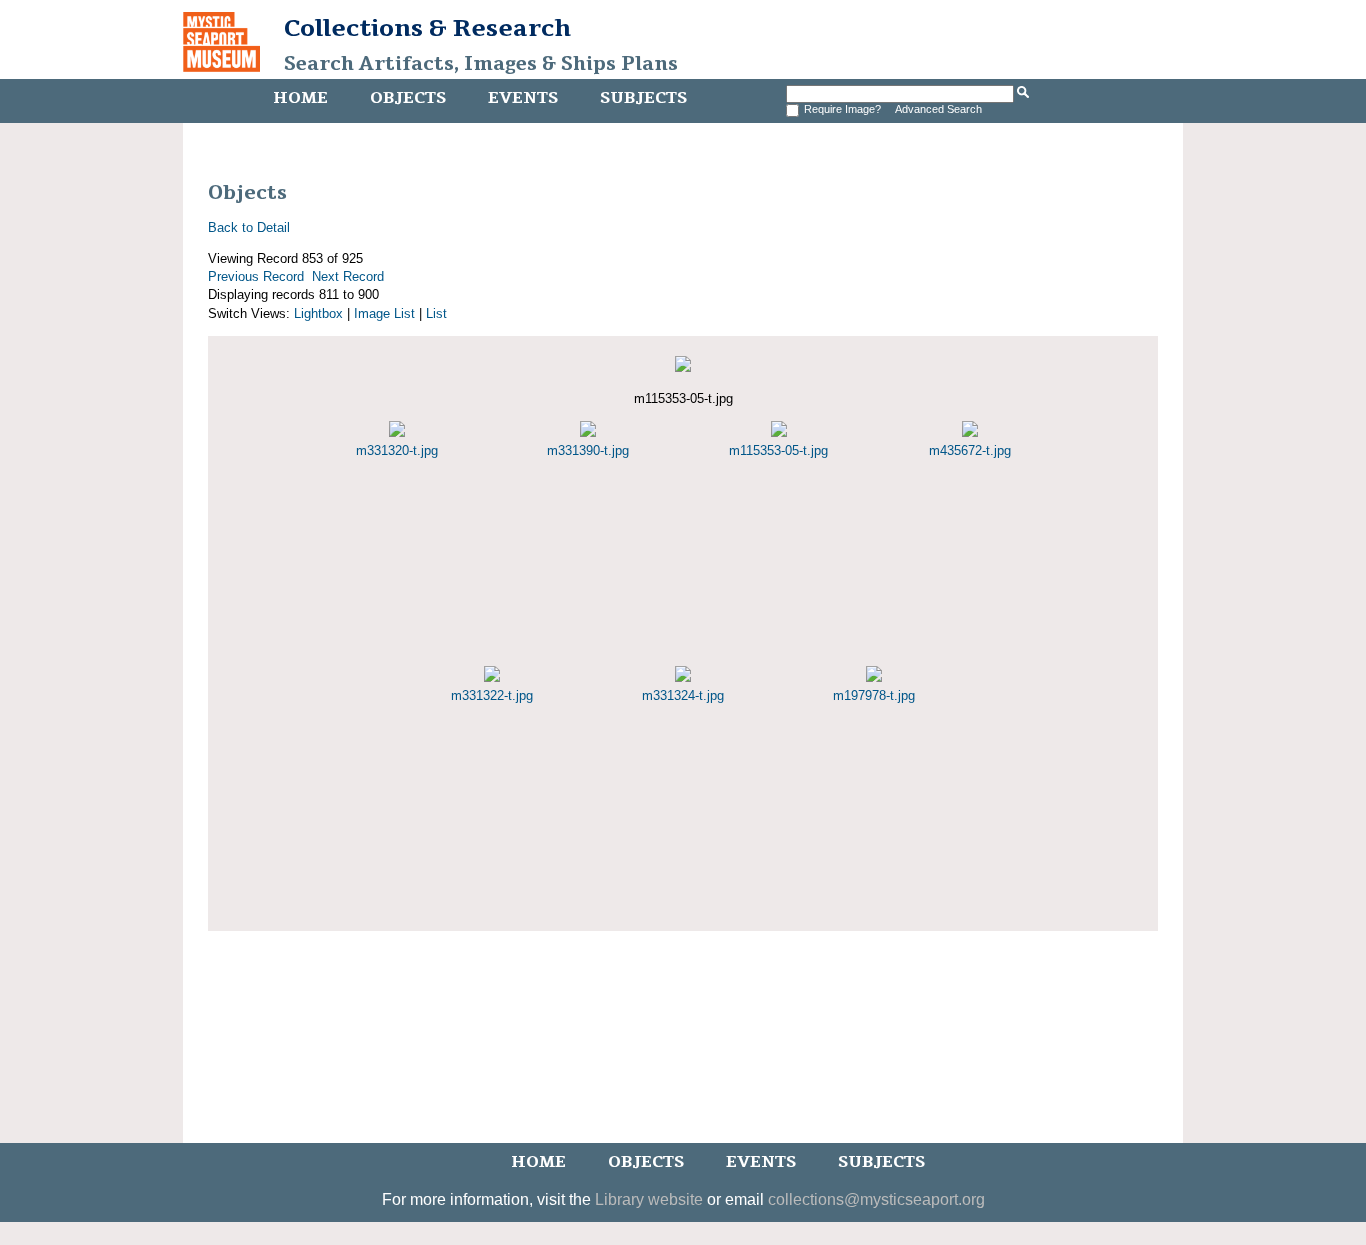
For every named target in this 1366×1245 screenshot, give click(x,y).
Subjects (643, 98)
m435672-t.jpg (970, 450)
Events (523, 98)
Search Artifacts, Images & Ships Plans (481, 64)
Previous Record (256, 276)
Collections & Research (427, 28)
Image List (384, 313)
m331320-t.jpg (397, 450)
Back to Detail (249, 227)
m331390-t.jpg (588, 450)
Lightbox (318, 313)
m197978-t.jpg (874, 695)
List (436, 313)
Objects (408, 98)
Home (300, 98)
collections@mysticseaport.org (876, 1199)
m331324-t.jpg (683, 695)
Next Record (348, 276)
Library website (649, 1199)
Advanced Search (938, 109)
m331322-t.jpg (492, 695)
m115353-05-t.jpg (778, 450)
